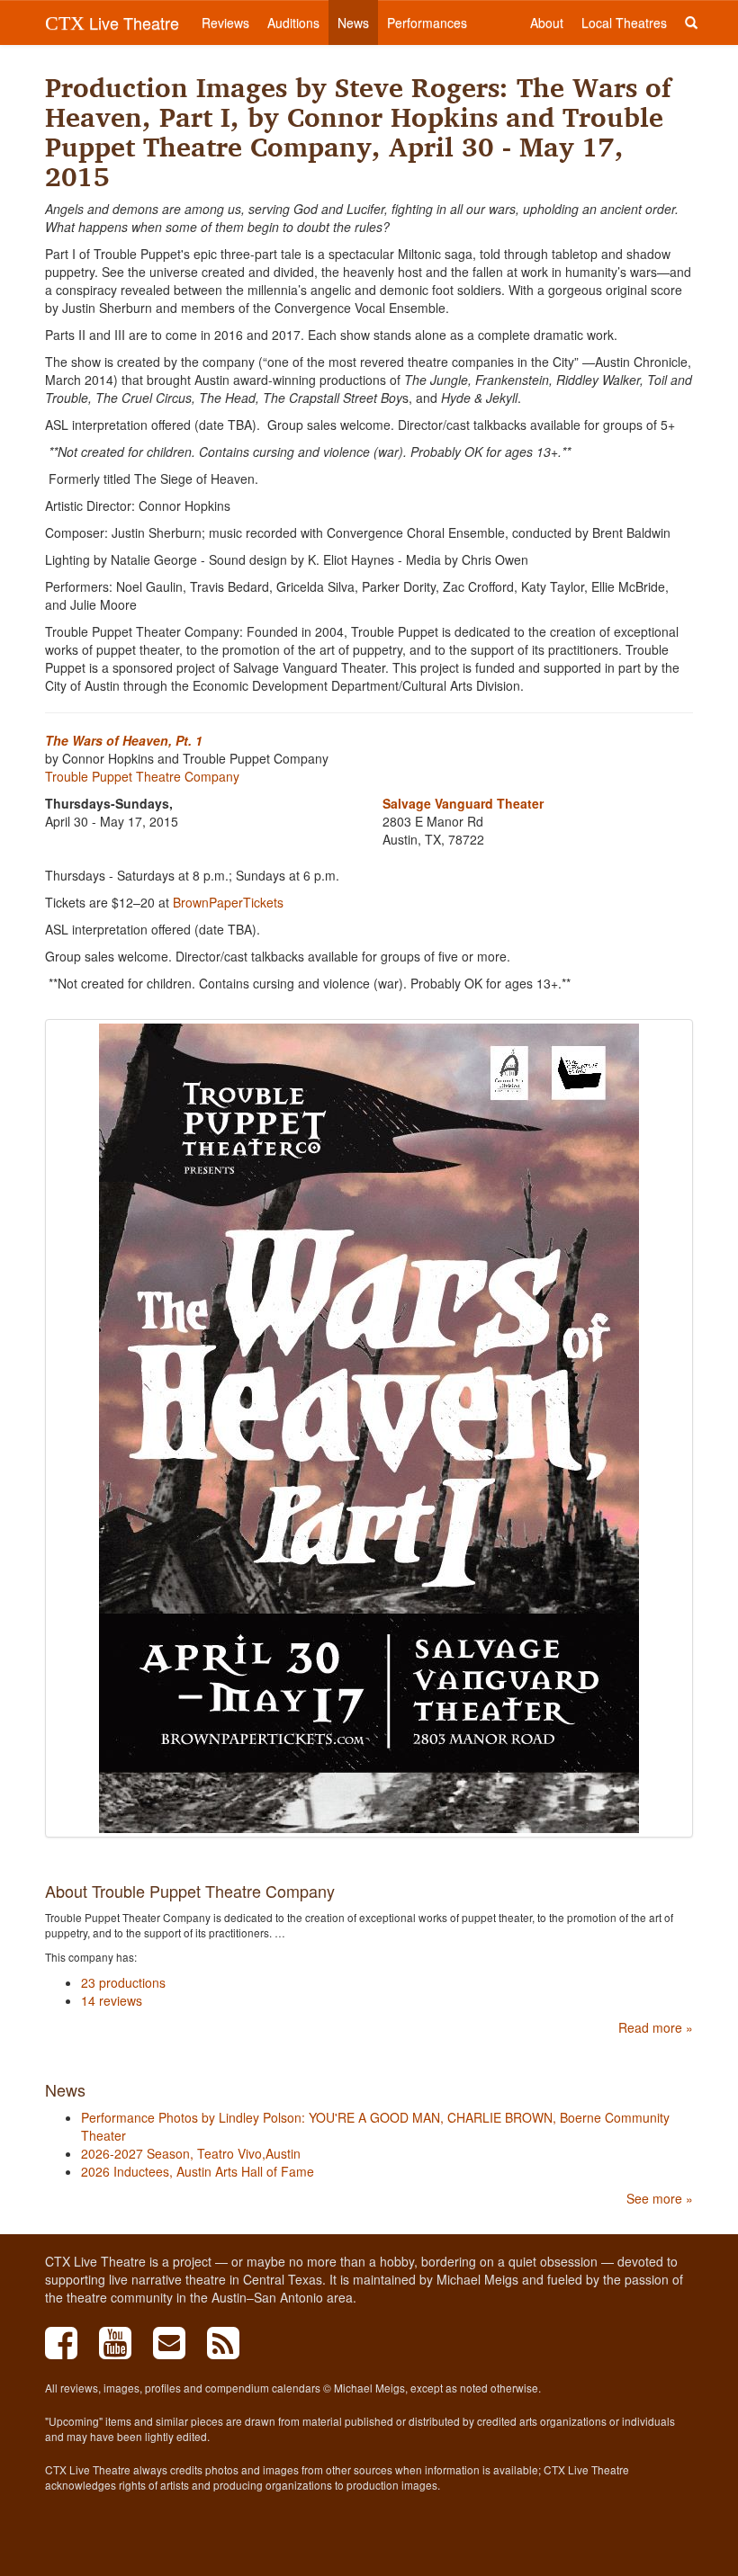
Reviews (225, 22)
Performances (427, 22)
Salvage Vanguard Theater (463, 803)
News (353, 22)
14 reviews (112, 2000)
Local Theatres (624, 22)
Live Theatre (112, 22)
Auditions (293, 22)
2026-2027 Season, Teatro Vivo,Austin (191, 2153)
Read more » (656, 2027)
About (547, 22)
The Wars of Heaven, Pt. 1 (124, 740)
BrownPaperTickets (228, 902)
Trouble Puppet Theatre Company (142, 776)
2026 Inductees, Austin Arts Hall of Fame (198, 2171)
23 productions (123, 1982)
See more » (660, 2198)
